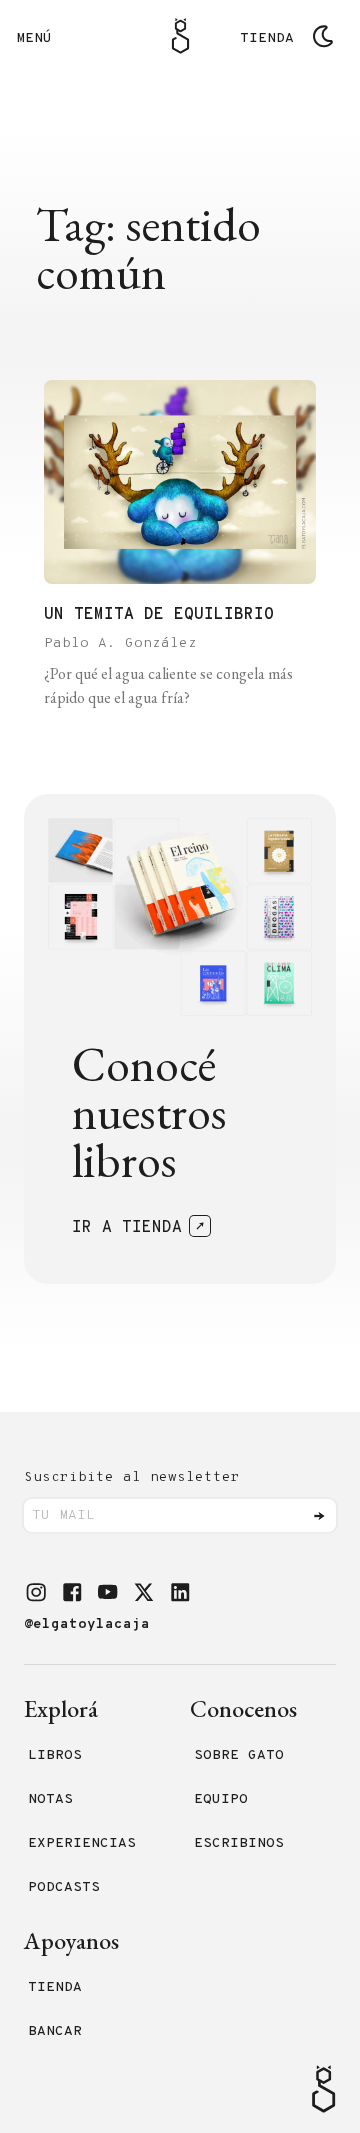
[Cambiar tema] (323, 36)
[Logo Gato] (180, 36)
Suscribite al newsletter (132, 1477)
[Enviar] (319, 1516)
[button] (36, 1592)
